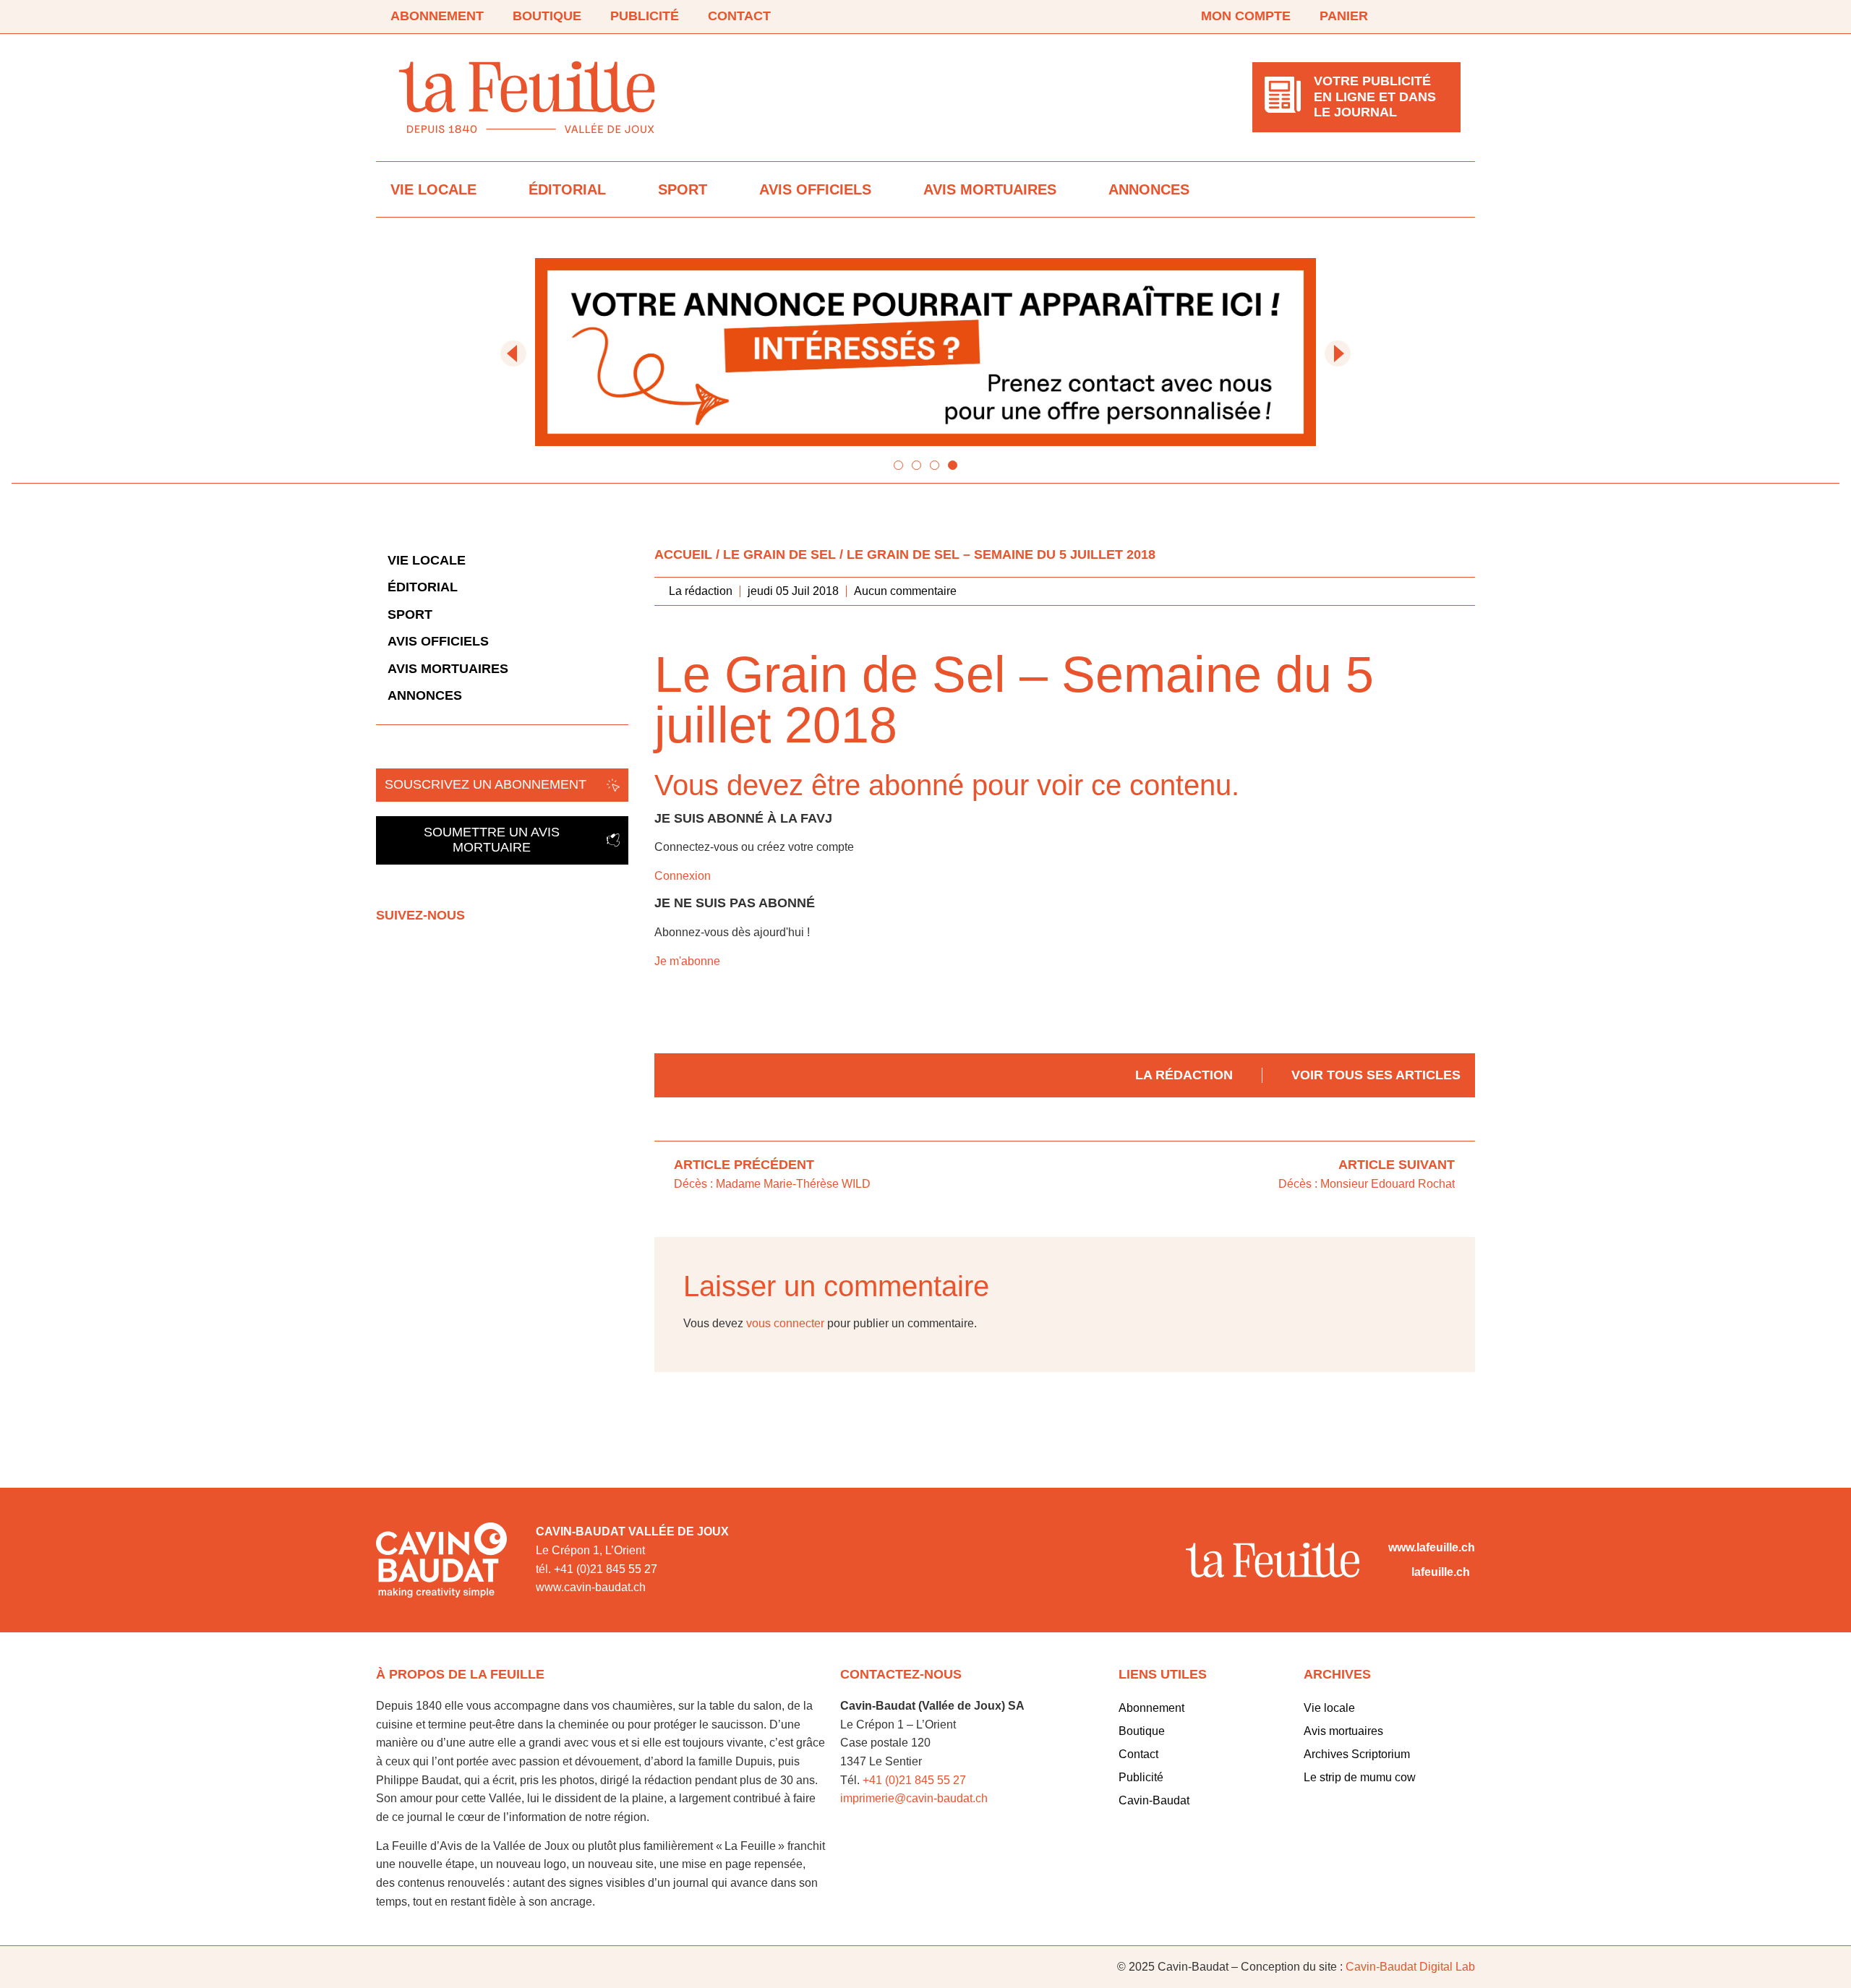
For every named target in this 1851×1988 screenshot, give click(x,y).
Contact (739, 16)
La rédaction (1184, 1075)
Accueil (683, 554)
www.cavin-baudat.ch (591, 1587)
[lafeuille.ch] (1397, 1572)
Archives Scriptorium (1357, 1754)
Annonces (1149, 189)
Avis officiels (815, 189)
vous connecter (785, 1323)
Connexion (683, 876)
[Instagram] (1452, 17)
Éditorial (567, 189)
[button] (513, 354)
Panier (1344, 16)
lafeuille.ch (1441, 1572)
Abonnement (437, 16)
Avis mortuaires (990, 189)
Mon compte (1246, 16)
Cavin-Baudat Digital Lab (1410, 1967)
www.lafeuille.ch (1432, 1547)
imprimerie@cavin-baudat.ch (914, 1798)
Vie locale (433, 189)
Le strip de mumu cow (1360, 1777)
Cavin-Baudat (1154, 1800)
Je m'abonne (687, 961)
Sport (683, 189)
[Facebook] (1411, 17)
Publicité (645, 16)
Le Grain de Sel (779, 554)
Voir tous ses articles (1376, 1075)
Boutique (547, 16)
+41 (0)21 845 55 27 (914, 1780)
